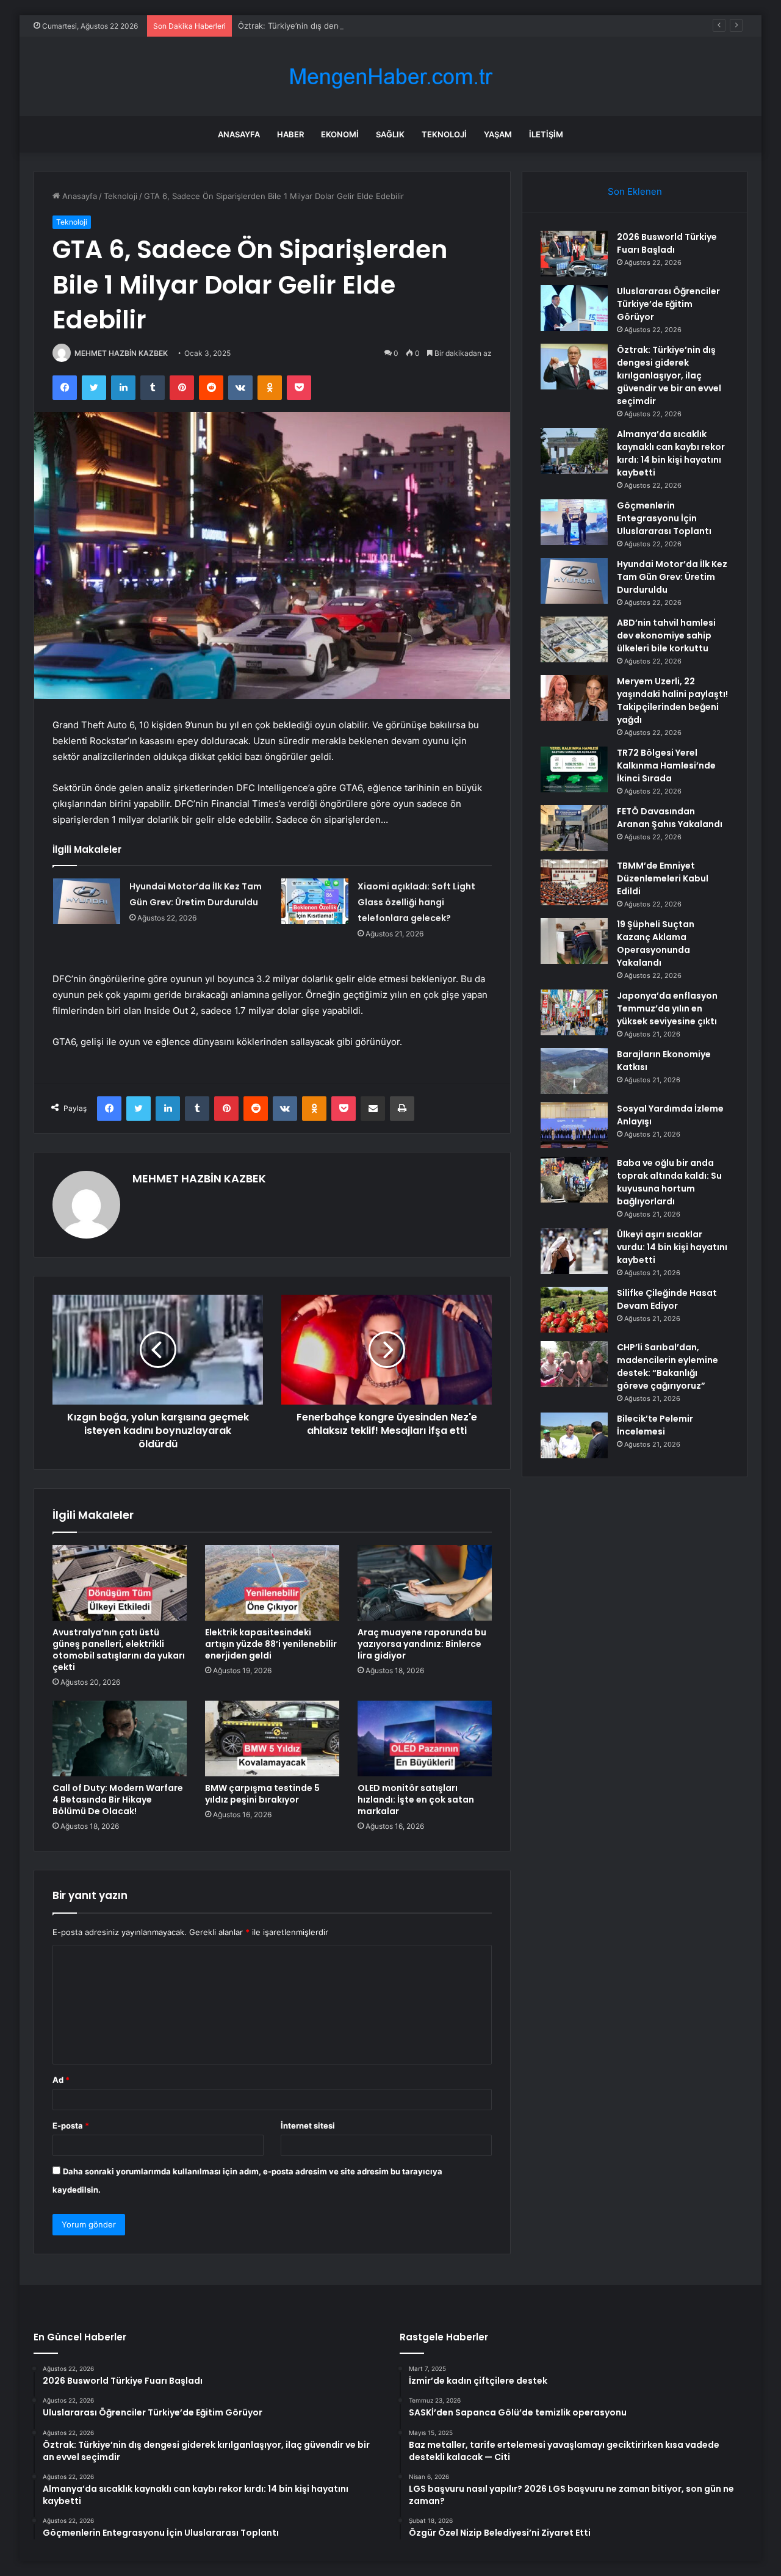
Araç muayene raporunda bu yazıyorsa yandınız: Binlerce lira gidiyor (422, 1644)
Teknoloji (444, 134)
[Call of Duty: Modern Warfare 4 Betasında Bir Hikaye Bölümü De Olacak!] (120, 1738)
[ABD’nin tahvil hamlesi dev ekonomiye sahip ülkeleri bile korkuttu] (574, 639)
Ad (61, 2080)
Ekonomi (340, 134)
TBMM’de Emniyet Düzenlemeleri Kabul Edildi (663, 878)
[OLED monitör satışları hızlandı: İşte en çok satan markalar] (425, 1738)
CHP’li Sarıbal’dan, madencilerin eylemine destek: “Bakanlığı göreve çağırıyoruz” (668, 1366)
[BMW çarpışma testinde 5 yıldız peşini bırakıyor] (272, 1738)
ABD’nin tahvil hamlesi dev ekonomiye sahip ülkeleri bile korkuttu (666, 635)
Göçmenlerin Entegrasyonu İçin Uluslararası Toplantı (664, 518)
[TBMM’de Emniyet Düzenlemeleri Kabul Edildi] (574, 882)
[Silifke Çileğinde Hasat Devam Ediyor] (574, 1310)
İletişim (546, 134)
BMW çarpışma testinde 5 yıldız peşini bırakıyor (262, 1794)
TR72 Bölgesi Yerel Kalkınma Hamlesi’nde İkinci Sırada (666, 765)
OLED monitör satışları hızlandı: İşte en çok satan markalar (416, 1800)
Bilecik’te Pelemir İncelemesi (655, 1425)
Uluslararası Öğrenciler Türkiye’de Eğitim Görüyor (668, 304)
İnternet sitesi (308, 2126)
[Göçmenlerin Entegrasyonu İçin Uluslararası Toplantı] (574, 522)
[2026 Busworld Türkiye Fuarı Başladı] (574, 254)
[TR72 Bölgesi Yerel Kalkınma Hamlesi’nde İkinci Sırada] (574, 769)
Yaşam (498, 134)
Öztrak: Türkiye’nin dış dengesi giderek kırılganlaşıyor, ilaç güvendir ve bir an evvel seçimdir (411, 26)
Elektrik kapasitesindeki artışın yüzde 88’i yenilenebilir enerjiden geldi (271, 1644)
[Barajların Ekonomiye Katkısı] (574, 1071)
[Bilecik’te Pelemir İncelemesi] (574, 1435)
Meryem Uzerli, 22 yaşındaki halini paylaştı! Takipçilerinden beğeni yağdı (672, 700)
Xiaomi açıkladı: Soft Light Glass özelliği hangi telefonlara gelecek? (416, 902)
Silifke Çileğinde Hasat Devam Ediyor (667, 1299)
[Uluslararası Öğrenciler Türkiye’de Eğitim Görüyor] (574, 308)
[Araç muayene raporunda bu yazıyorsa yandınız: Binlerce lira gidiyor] (425, 1583)
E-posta (71, 2126)
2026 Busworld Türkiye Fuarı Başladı (667, 243)
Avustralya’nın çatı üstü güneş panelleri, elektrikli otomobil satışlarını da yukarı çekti (119, 1650)
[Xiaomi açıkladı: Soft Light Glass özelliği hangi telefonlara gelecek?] (315, 901)
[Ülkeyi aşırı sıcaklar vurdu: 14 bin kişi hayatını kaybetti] (574, 1251)
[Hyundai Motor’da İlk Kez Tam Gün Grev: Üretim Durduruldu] (87, 901)
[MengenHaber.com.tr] (390, 77)
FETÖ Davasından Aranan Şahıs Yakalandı (670, 818)
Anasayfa (239, 134)
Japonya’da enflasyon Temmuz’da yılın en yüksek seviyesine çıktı (667, 1008)
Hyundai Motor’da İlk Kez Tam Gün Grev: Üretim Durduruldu (672, 577)
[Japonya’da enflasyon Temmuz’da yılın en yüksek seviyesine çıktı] (574, 1012)
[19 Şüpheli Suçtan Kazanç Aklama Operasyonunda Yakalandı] (574, 941)
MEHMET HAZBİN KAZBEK (121, 353)
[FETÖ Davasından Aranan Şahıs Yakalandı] (574, 828)
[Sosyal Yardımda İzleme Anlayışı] (574, 1125)
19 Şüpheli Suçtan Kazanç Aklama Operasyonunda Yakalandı (656, 943)
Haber (290, 134)
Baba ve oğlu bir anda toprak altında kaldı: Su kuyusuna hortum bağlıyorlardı (669, 1182)
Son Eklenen (635, 191)
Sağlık (390, 134)
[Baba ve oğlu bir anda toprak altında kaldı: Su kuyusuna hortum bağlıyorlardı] (574, 1180)
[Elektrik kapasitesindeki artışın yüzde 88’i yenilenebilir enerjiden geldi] (272, 1583)
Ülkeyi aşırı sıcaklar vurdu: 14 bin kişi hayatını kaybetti (672, 1247)
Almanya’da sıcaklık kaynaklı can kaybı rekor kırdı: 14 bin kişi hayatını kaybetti (671, 453)
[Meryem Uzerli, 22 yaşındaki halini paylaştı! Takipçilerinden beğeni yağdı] (574, 698)
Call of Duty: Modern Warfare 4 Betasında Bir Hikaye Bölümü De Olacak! (118, 1800)
